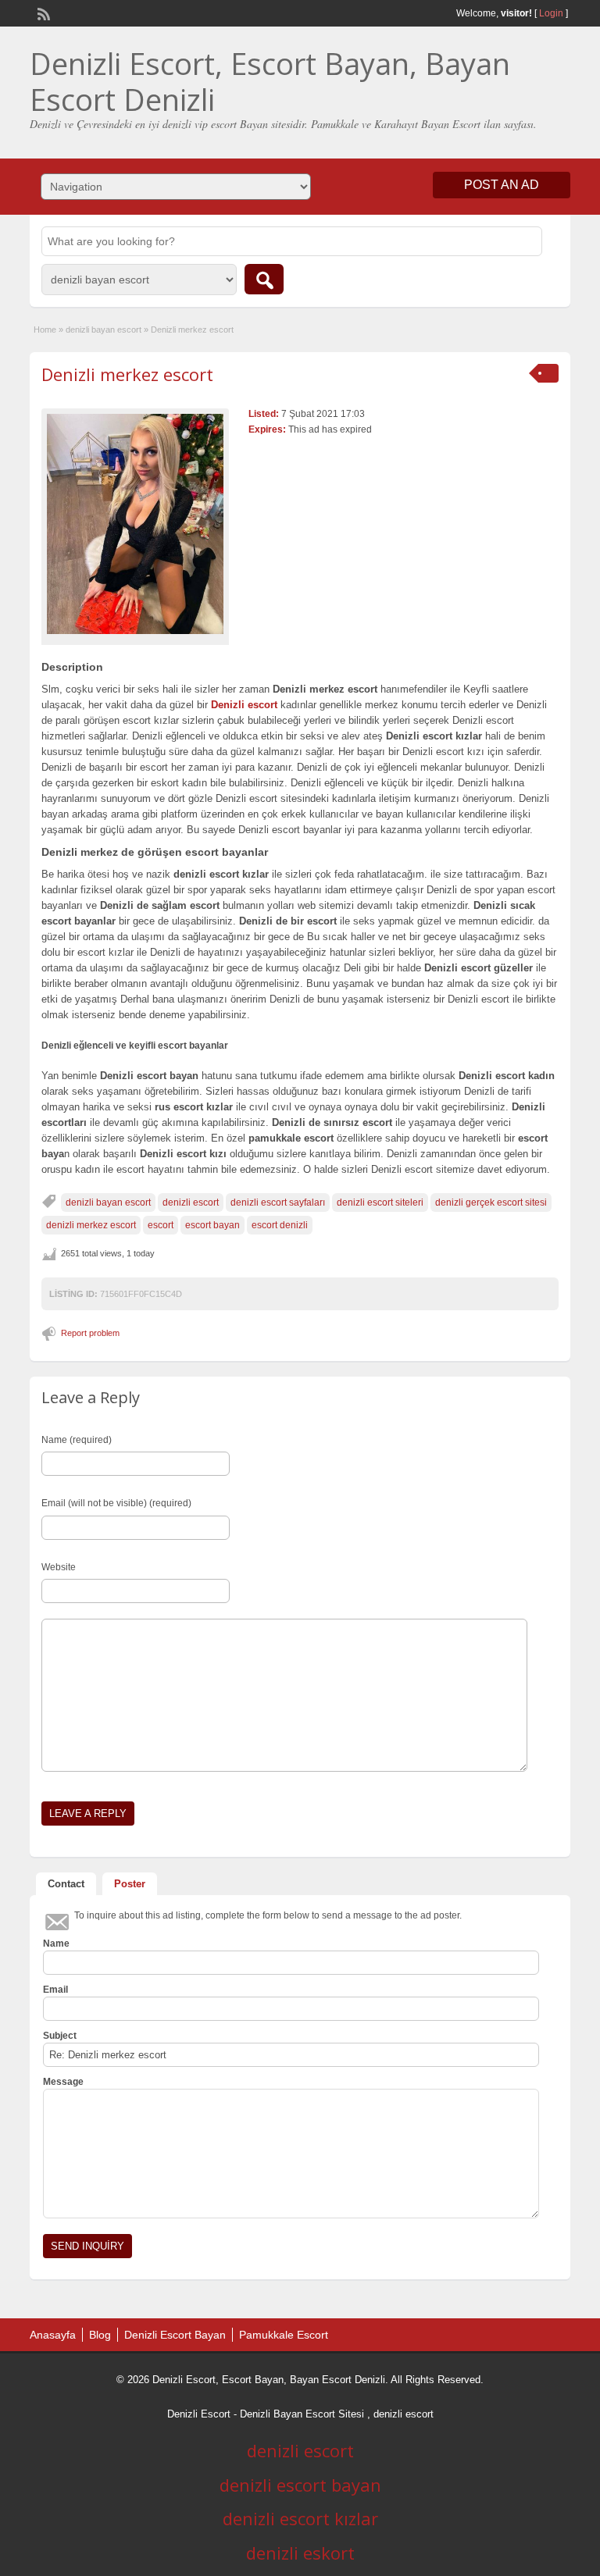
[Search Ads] (264, 279)
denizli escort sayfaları (278, 1202)
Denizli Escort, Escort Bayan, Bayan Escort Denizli (270, 81)
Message (63, 2082)
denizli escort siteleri (380, 1202)
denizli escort (191, 1202)
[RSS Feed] (42, 12)
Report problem (90, 1333)
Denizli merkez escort (127, 374)
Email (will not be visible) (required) (116, 1503)
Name (56, 1944)
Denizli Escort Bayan (175, 2335)
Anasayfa (53, 2335)
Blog (100, 2335)
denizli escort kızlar (300, 2518)
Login (551, 13)
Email (55, 1990)
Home (45, 330)
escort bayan (212, 1225)
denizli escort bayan (300, 2485)
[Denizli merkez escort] (135, 524)
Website (59, 1567)
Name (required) (77, 1440)
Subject (60, 2036)
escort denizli (280, 1225)
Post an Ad (502, 185)
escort (161, 1225)
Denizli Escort (199, 2414)
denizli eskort (300, 2553)
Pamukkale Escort (284, 2335)
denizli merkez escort (91, 1225)
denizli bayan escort (104, 330)
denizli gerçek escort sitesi (491, 1202)
